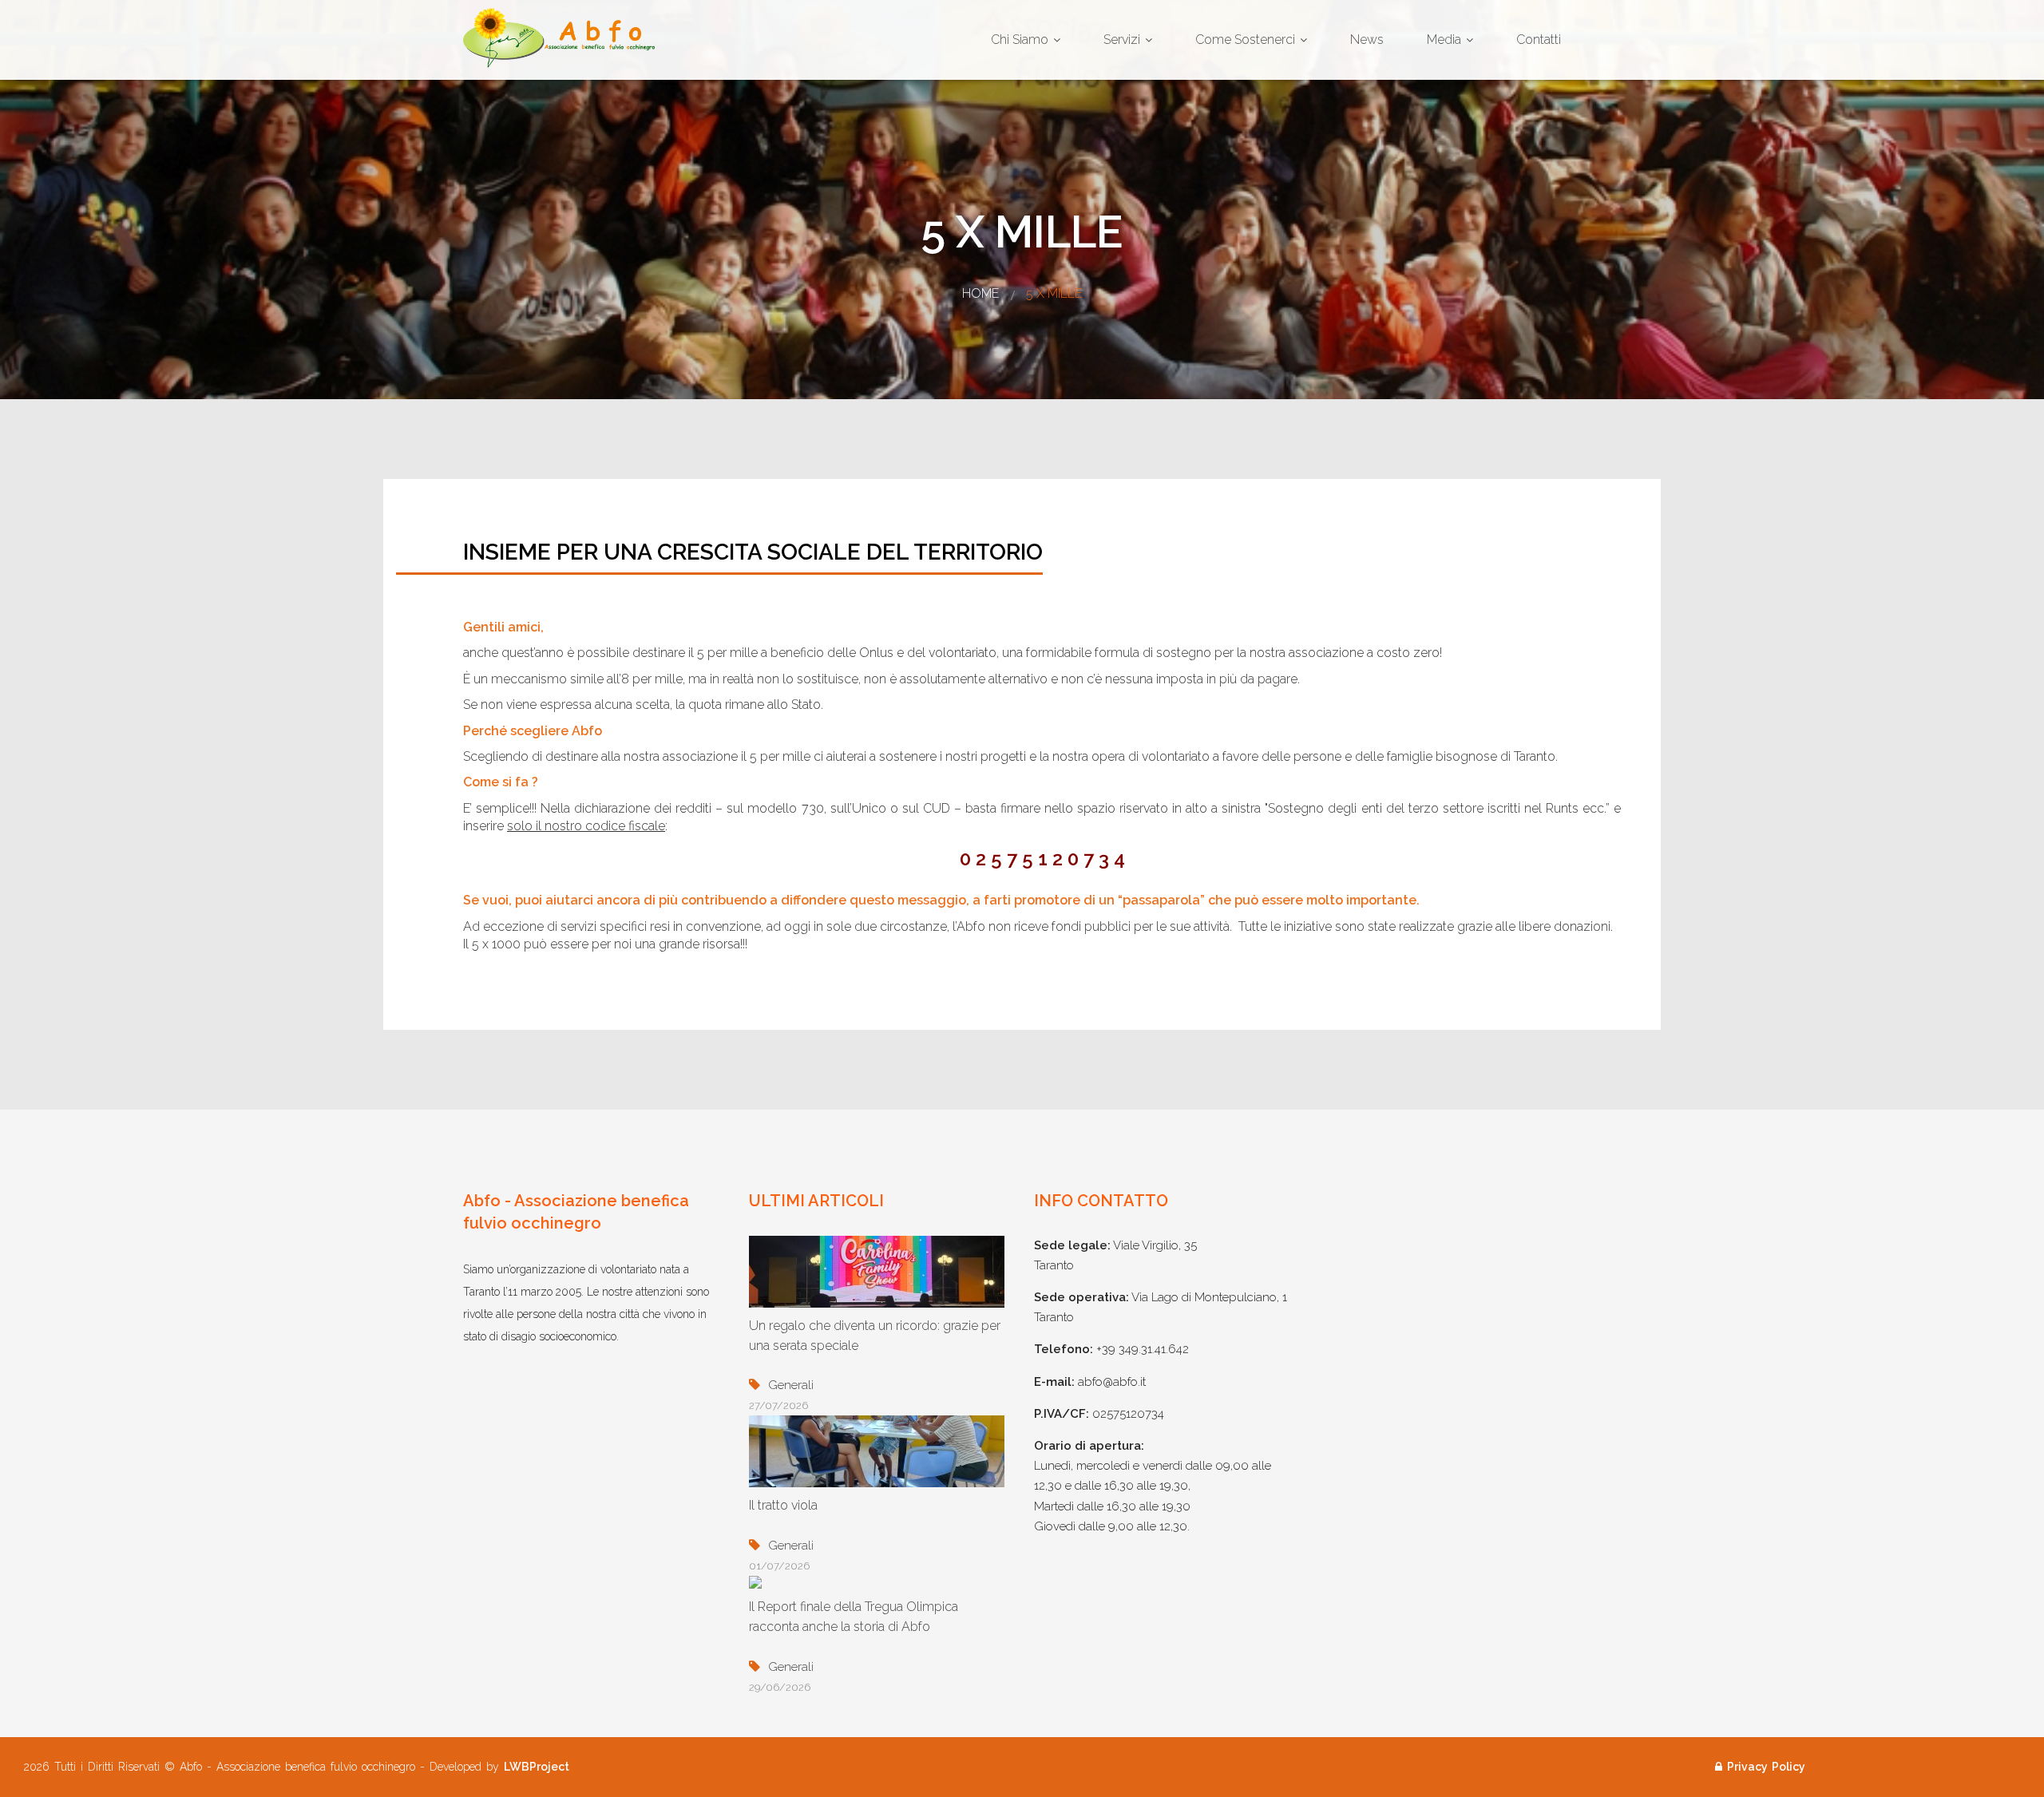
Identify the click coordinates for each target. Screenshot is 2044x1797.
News (1367, 40)
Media (1444, 40)
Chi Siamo (1020, 40)
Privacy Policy (1766, 1767)
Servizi (1122, 40)
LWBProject (537, 1767)
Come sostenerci (1245, 40)
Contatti (1539, 40)
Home (980, 293)
